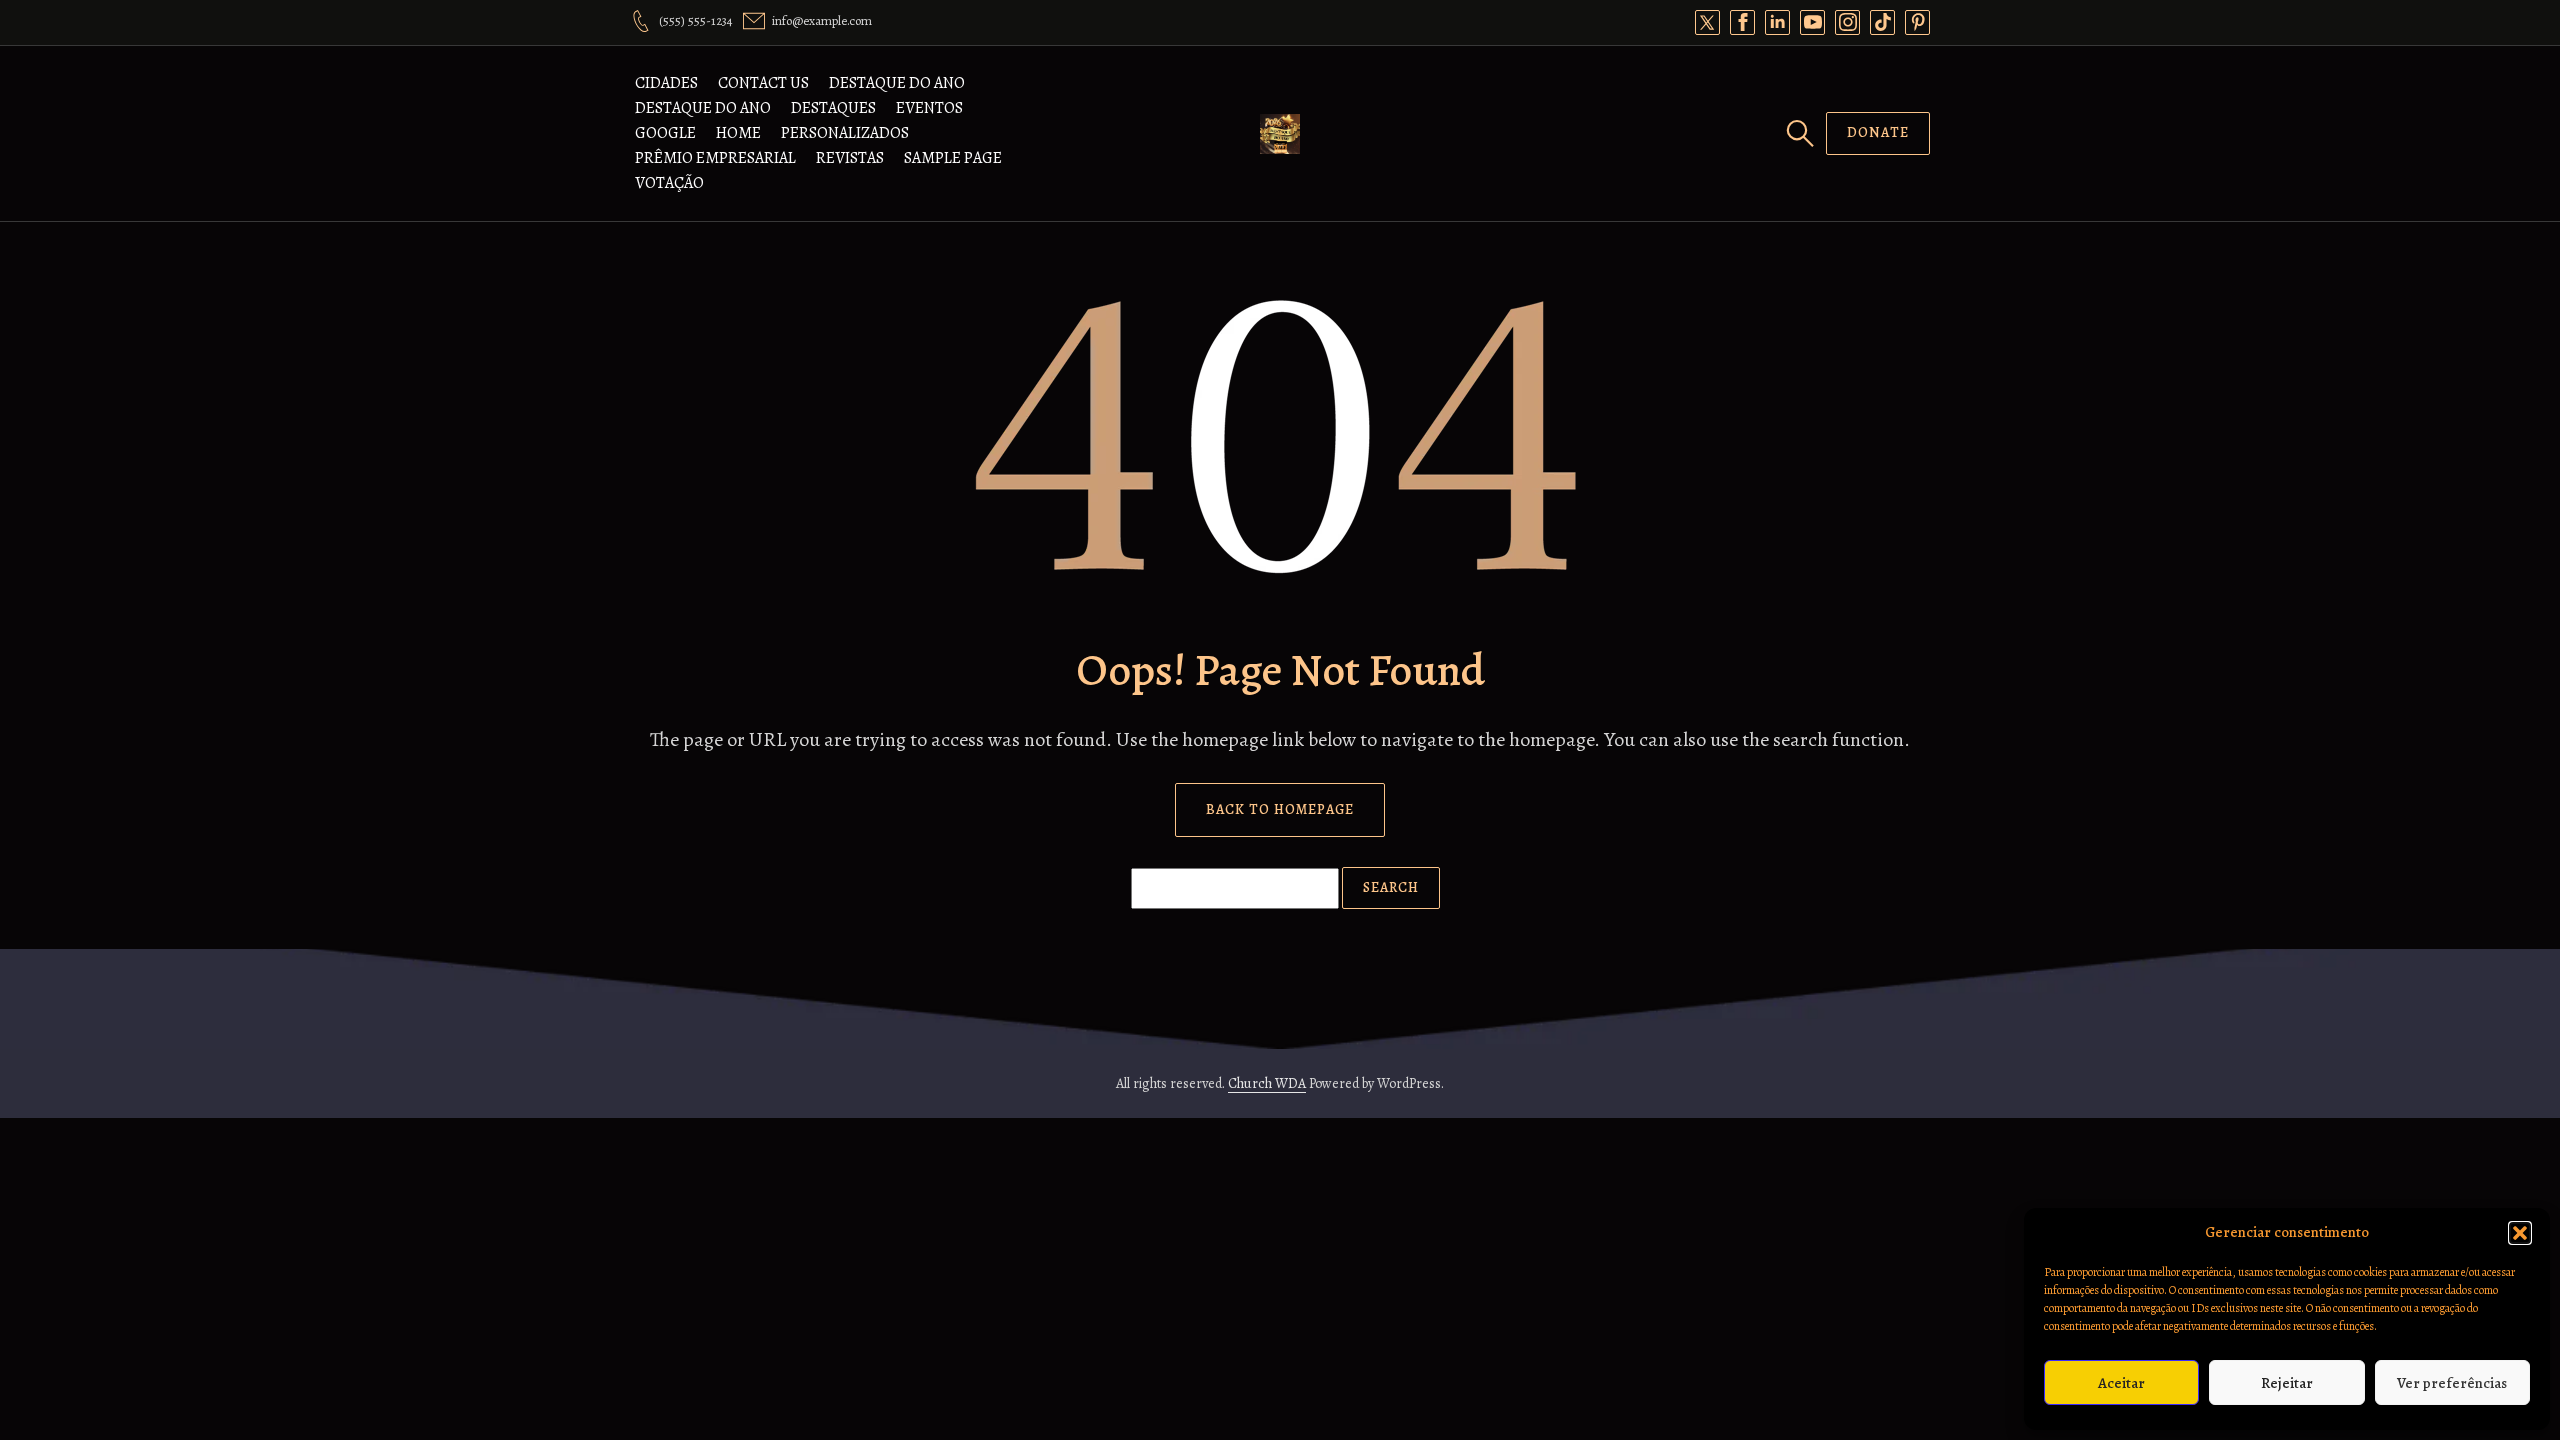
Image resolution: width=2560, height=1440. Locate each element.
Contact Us (763, 83)
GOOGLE (665, 133)
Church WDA (1267, 1083)
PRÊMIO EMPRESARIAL (715, 158)
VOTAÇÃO (669, 183)
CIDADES (666, 83)
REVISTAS (850, 158)
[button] (2520, 1233)
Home (738, 133)
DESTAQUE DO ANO (897, 83)
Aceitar (2121, 1383)
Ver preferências (2452, 1383)
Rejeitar (2287, 1383)
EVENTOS (929, 108)
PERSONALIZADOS (845, 133)
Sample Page (953, 158)
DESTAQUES (833, 108)
